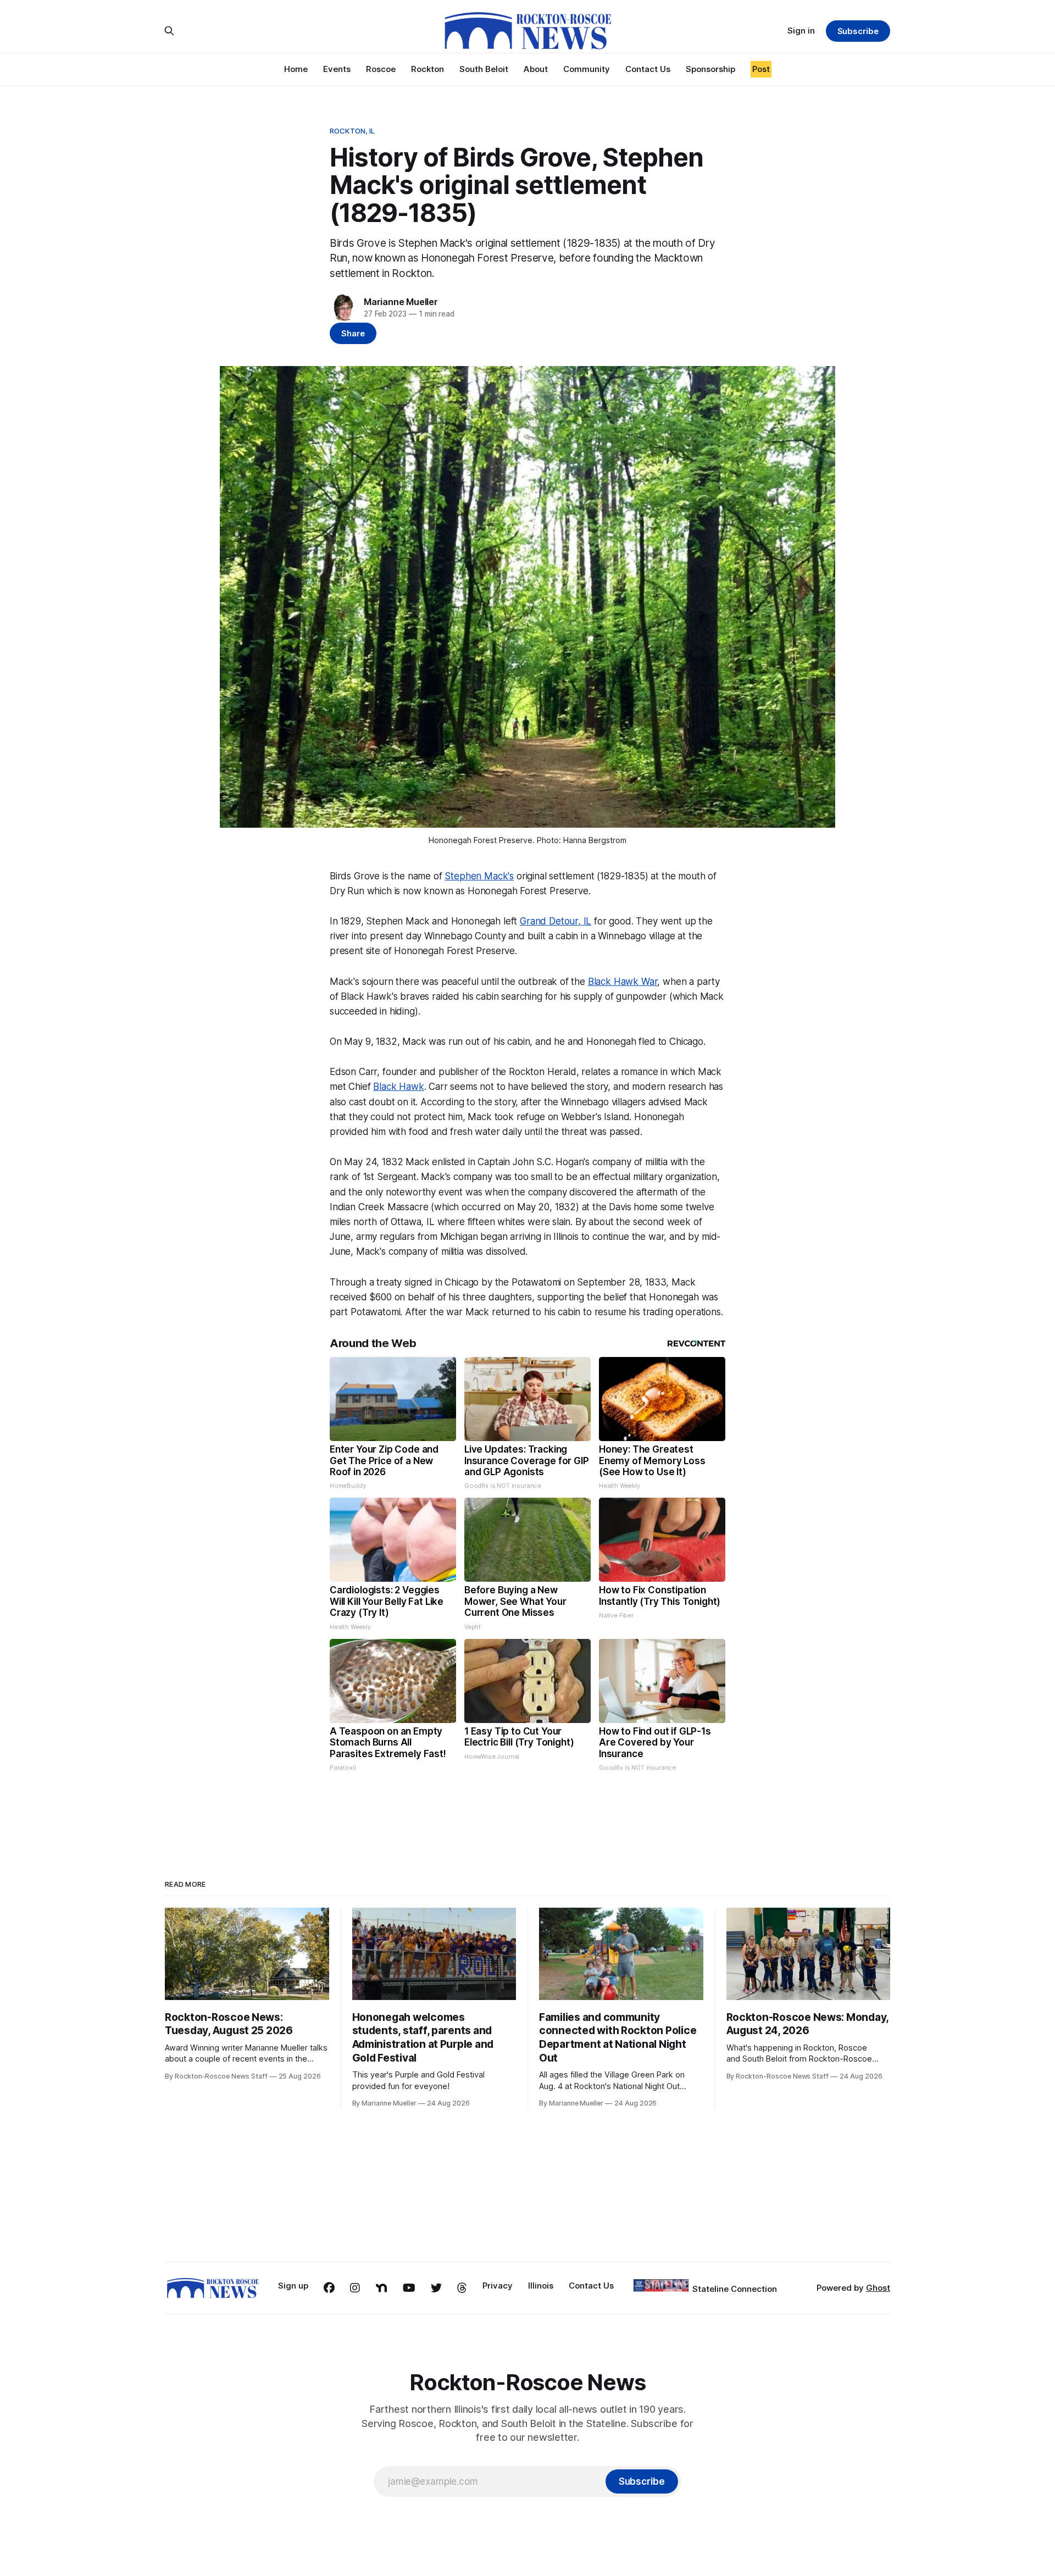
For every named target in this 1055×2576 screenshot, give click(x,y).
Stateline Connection (735, 2289)
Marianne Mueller (401, 302)
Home (296, 69)
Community (587, 69)
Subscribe (858, 31)
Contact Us (648, 69)
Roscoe (381, 69)
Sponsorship (710, 69)
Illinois (541, 2286)
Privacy (498, 2286)
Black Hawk (398, 1087)
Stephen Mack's (479, 876)
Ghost (878, 2288)
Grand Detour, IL (556, 921)
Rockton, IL (352, 131)
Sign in (801, 31)
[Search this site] (169, 31)
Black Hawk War (623, 982)
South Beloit (484, 69)
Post (761, 69)
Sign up (293, 2286)
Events (337, 69)
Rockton (427, 69)
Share (353, 333)
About (536, 69)
